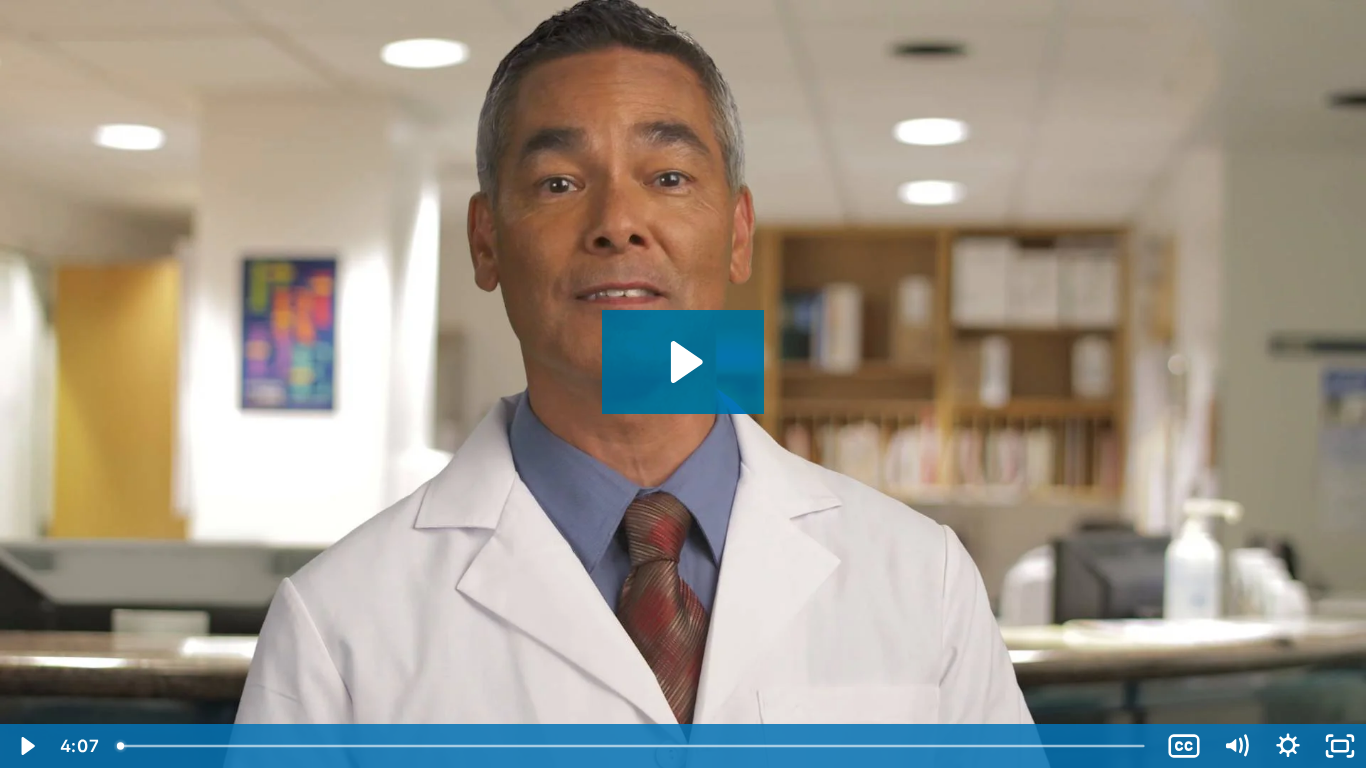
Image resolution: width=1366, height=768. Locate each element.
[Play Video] (26, 746)
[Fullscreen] (1340, 746)
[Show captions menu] (1184, 746)
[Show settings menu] (1288, 746)
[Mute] (1236, 746)
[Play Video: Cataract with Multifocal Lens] (683, 362)
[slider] (632, 746)
